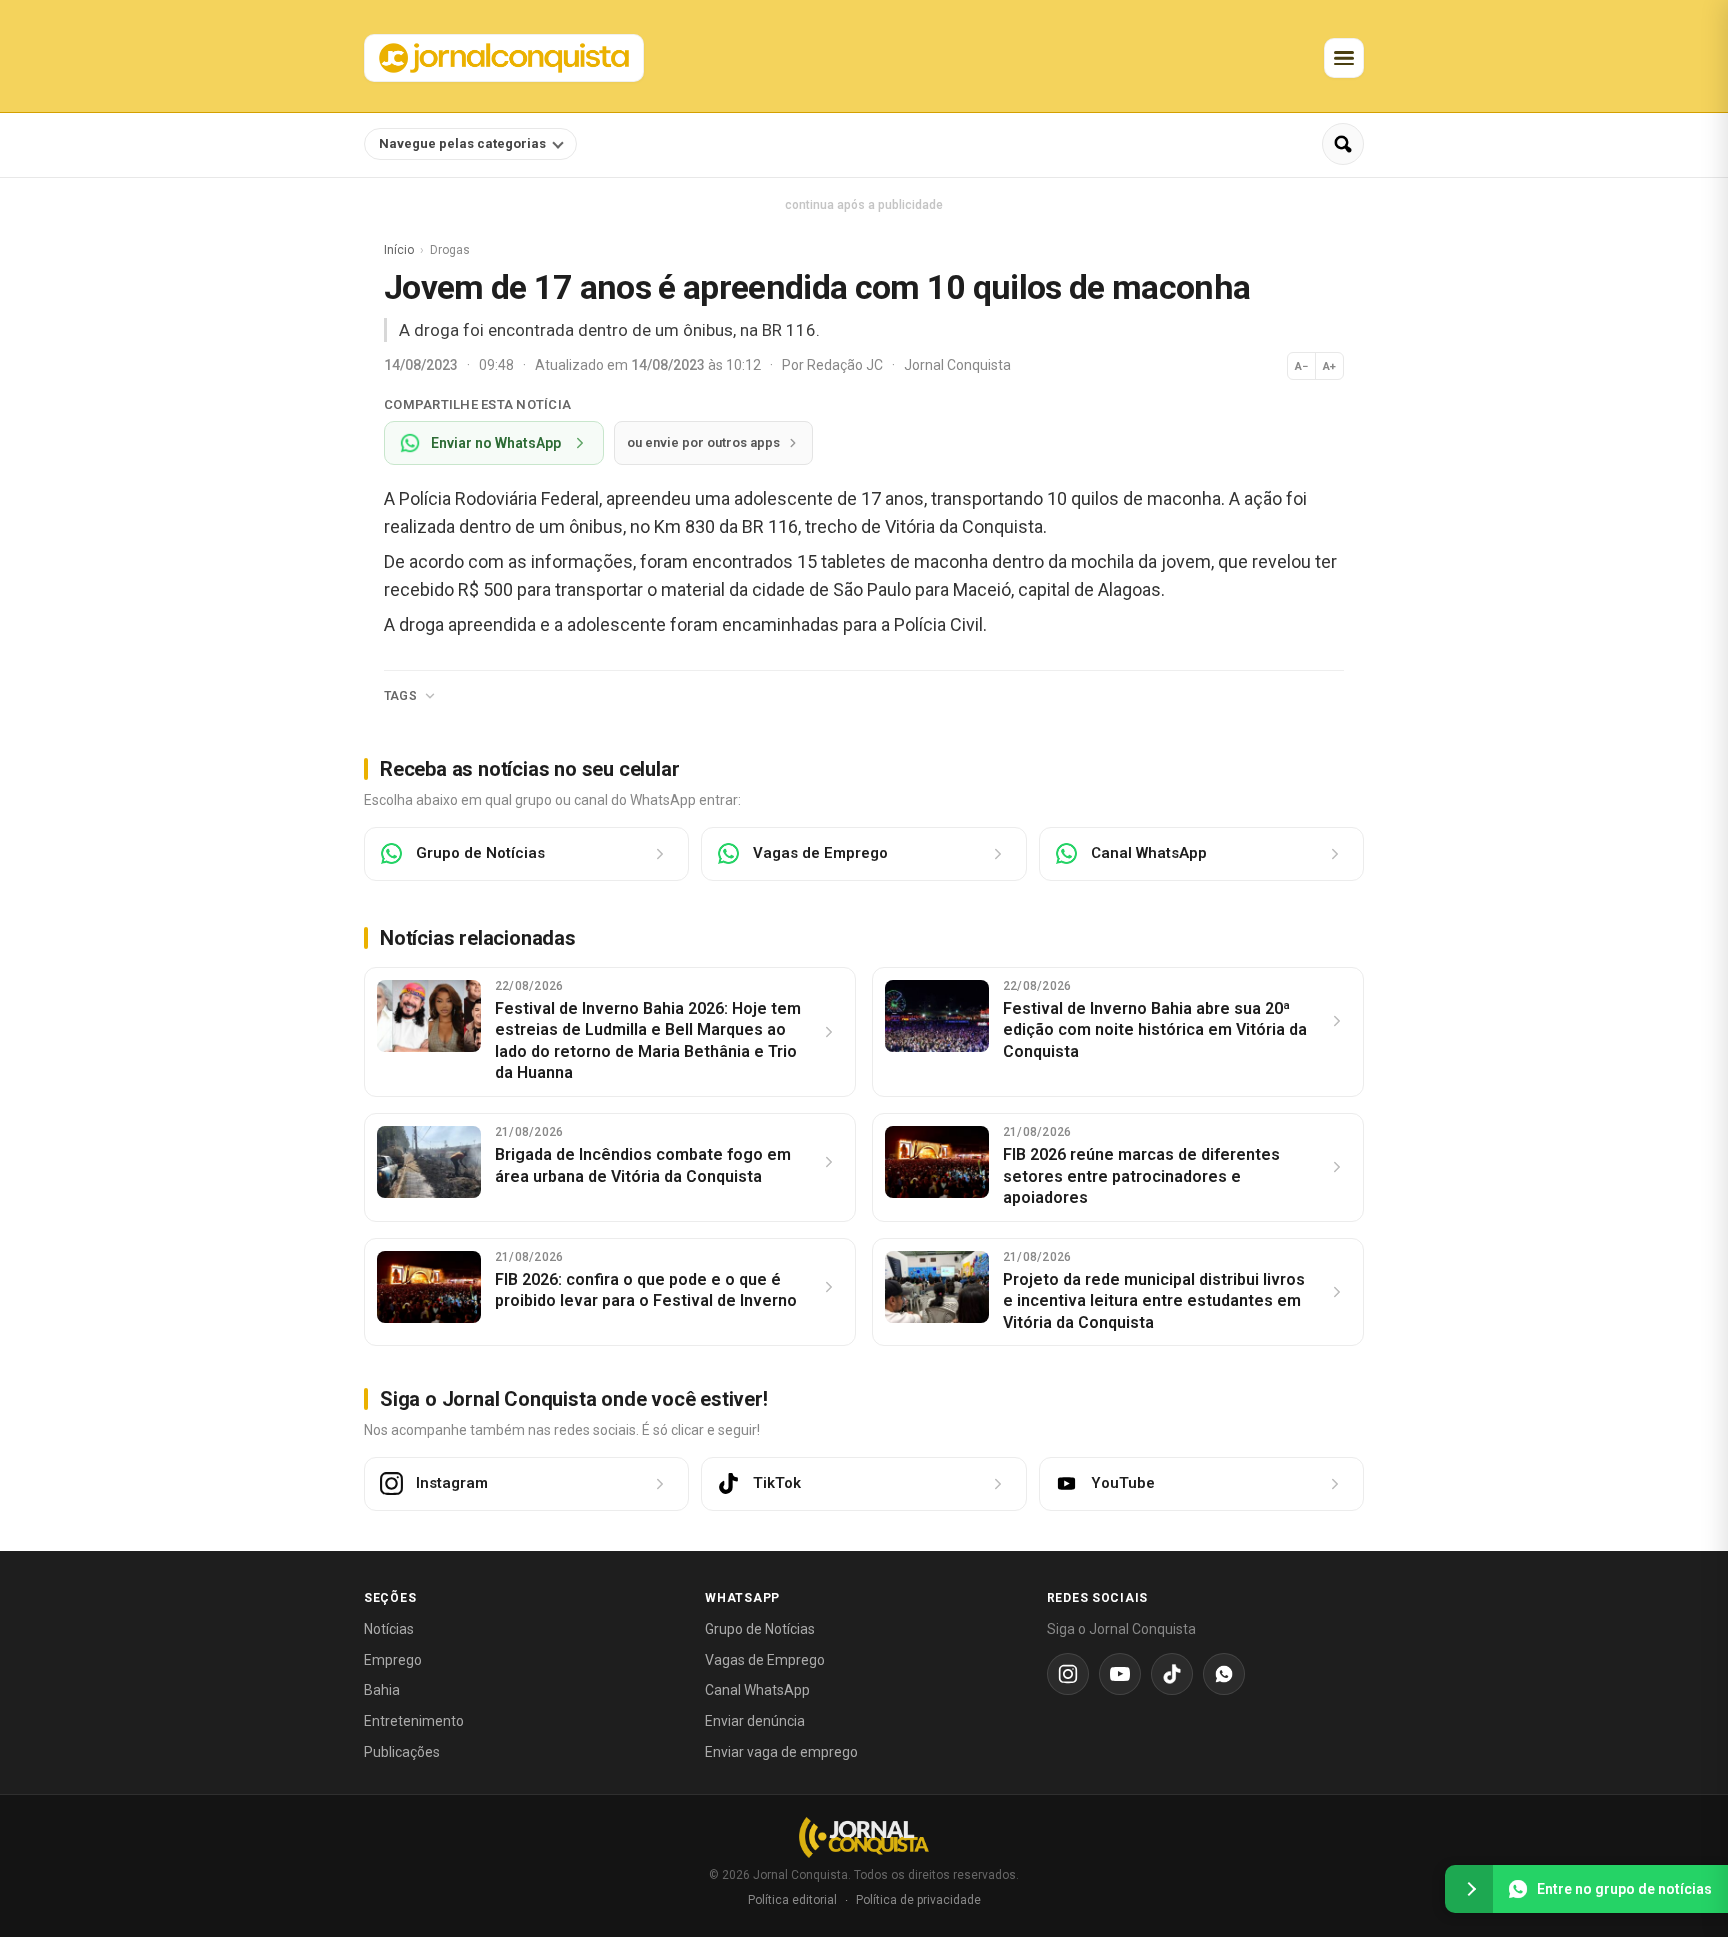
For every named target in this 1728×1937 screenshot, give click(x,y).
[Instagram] (1068, 1674)
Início (399, 250)
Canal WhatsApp (757, 1690)
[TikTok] (1172, 1674)
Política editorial (792, 1900)
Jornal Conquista (957, 365)
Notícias (389, 1629)
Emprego (393, 1660)
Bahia (382, 1690)
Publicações (402, 1752)
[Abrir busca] (1343, 144)
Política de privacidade (918, 1900)
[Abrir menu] (1344, 58)
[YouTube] (1120, 1674)
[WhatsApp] (1224, 1674)
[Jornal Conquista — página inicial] (864, 1837)
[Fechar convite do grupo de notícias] (1469, 1889)
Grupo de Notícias (760, 1629)
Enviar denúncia (755, 1721)
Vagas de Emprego (765, 1660)
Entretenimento (414, 1721)
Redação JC (846, 365)
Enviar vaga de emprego (781, 1752)
